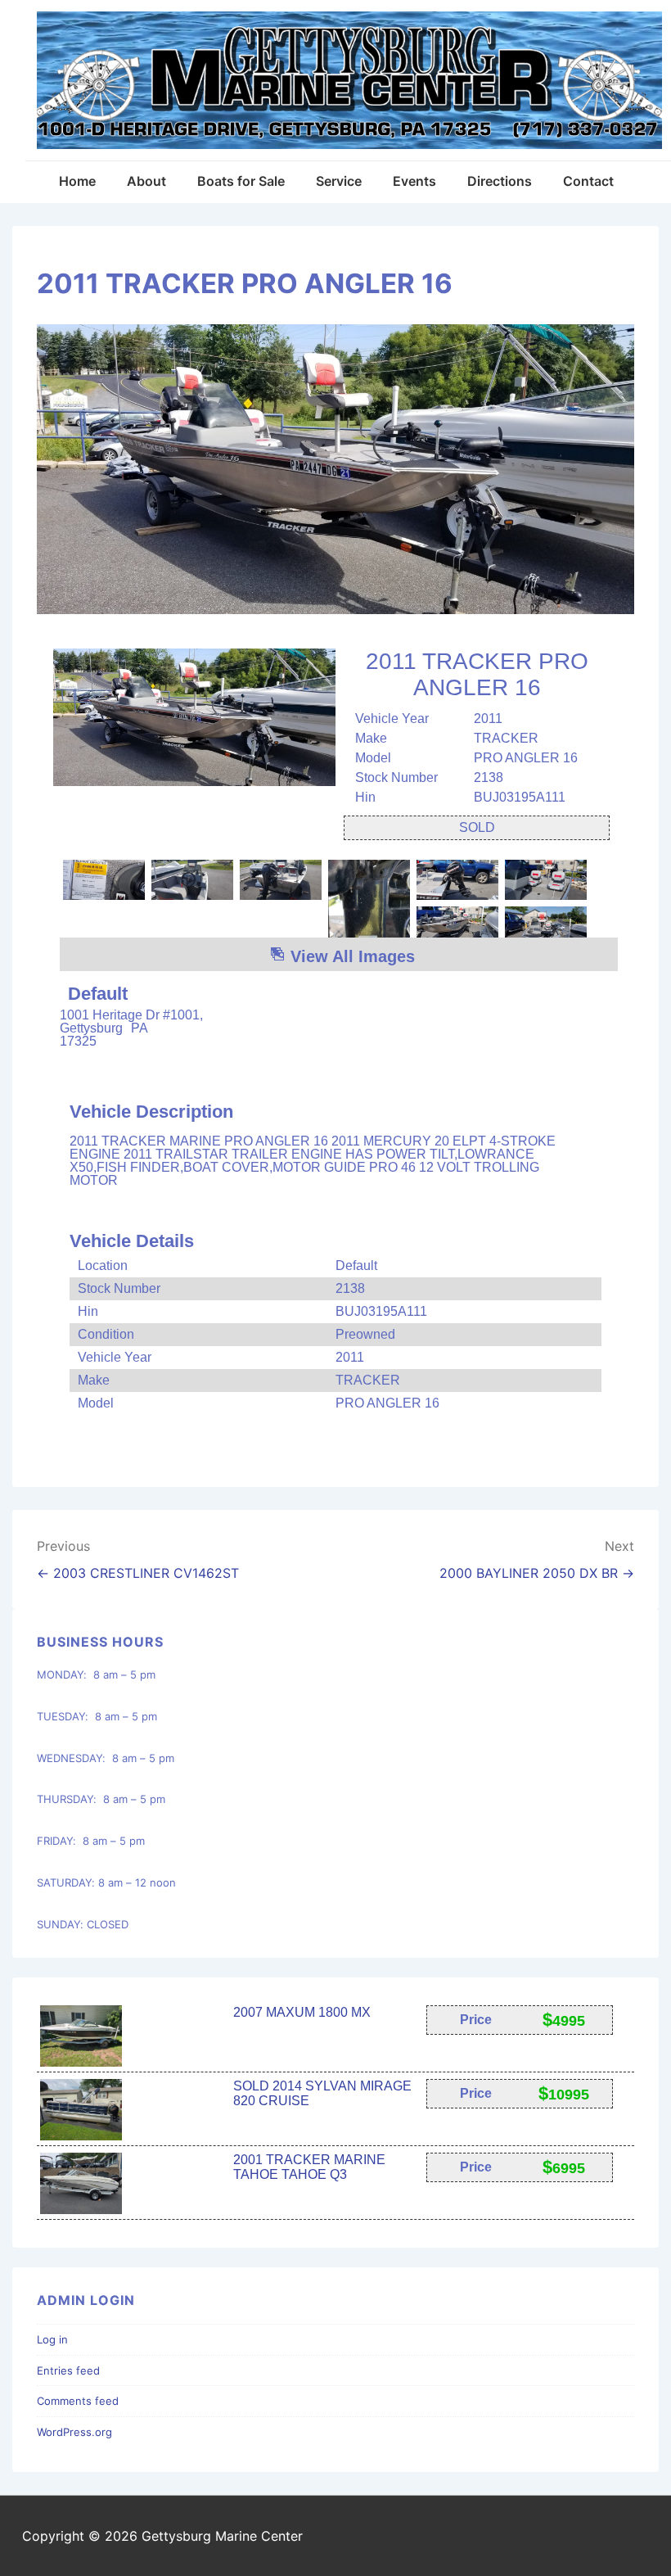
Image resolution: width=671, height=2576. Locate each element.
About (146, 181)
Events (414, 181)
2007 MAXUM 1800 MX (302, 2012)
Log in (52, 2339)
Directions (500, 181)
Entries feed (68, 2370)
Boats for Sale (241, 181)
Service (339, 181)
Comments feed (78, 2401)
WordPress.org (74, 2432)
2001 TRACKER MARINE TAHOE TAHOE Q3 (309, 2167)
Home (77, 181)
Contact (588, 181)
